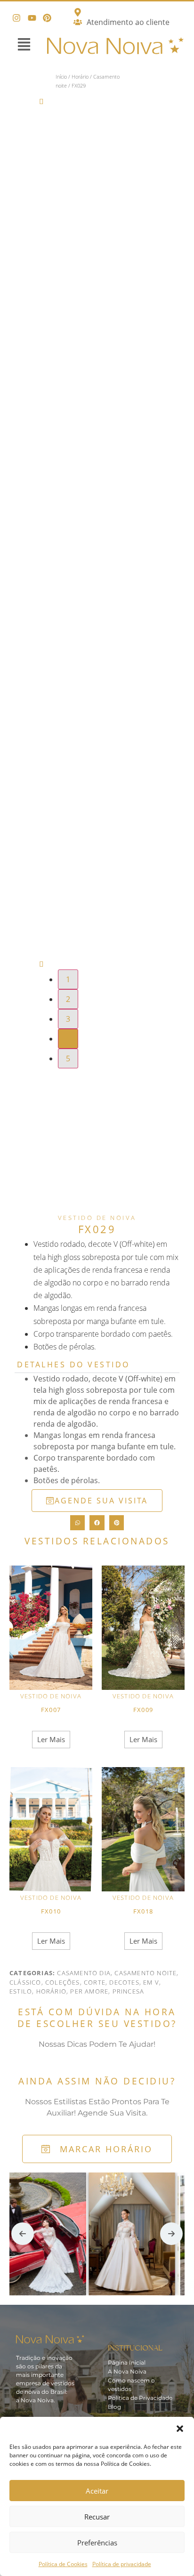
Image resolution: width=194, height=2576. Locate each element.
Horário (80, 77)
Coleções (63, 1982)
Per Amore (89, 1991)
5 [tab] (68, 1058)
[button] (180, 2429)
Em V (151, 1982)
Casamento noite (145, 1973)
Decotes (124, 1982)
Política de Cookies (63, 2564)
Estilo (21, 1991)
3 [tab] (68, 1019)
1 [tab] (68, 979)
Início (61, 77)
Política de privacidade (122, 2564)
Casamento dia (84, 1973)
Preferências (97, 2543)
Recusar (97, 2517)
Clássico (25, 1982)
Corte (95, 1982)
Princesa (129, 1991)
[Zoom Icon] (144, 119)
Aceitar (97, 2491)
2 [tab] (68, 999)
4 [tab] (68, 1039)
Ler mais (51, 1739)
